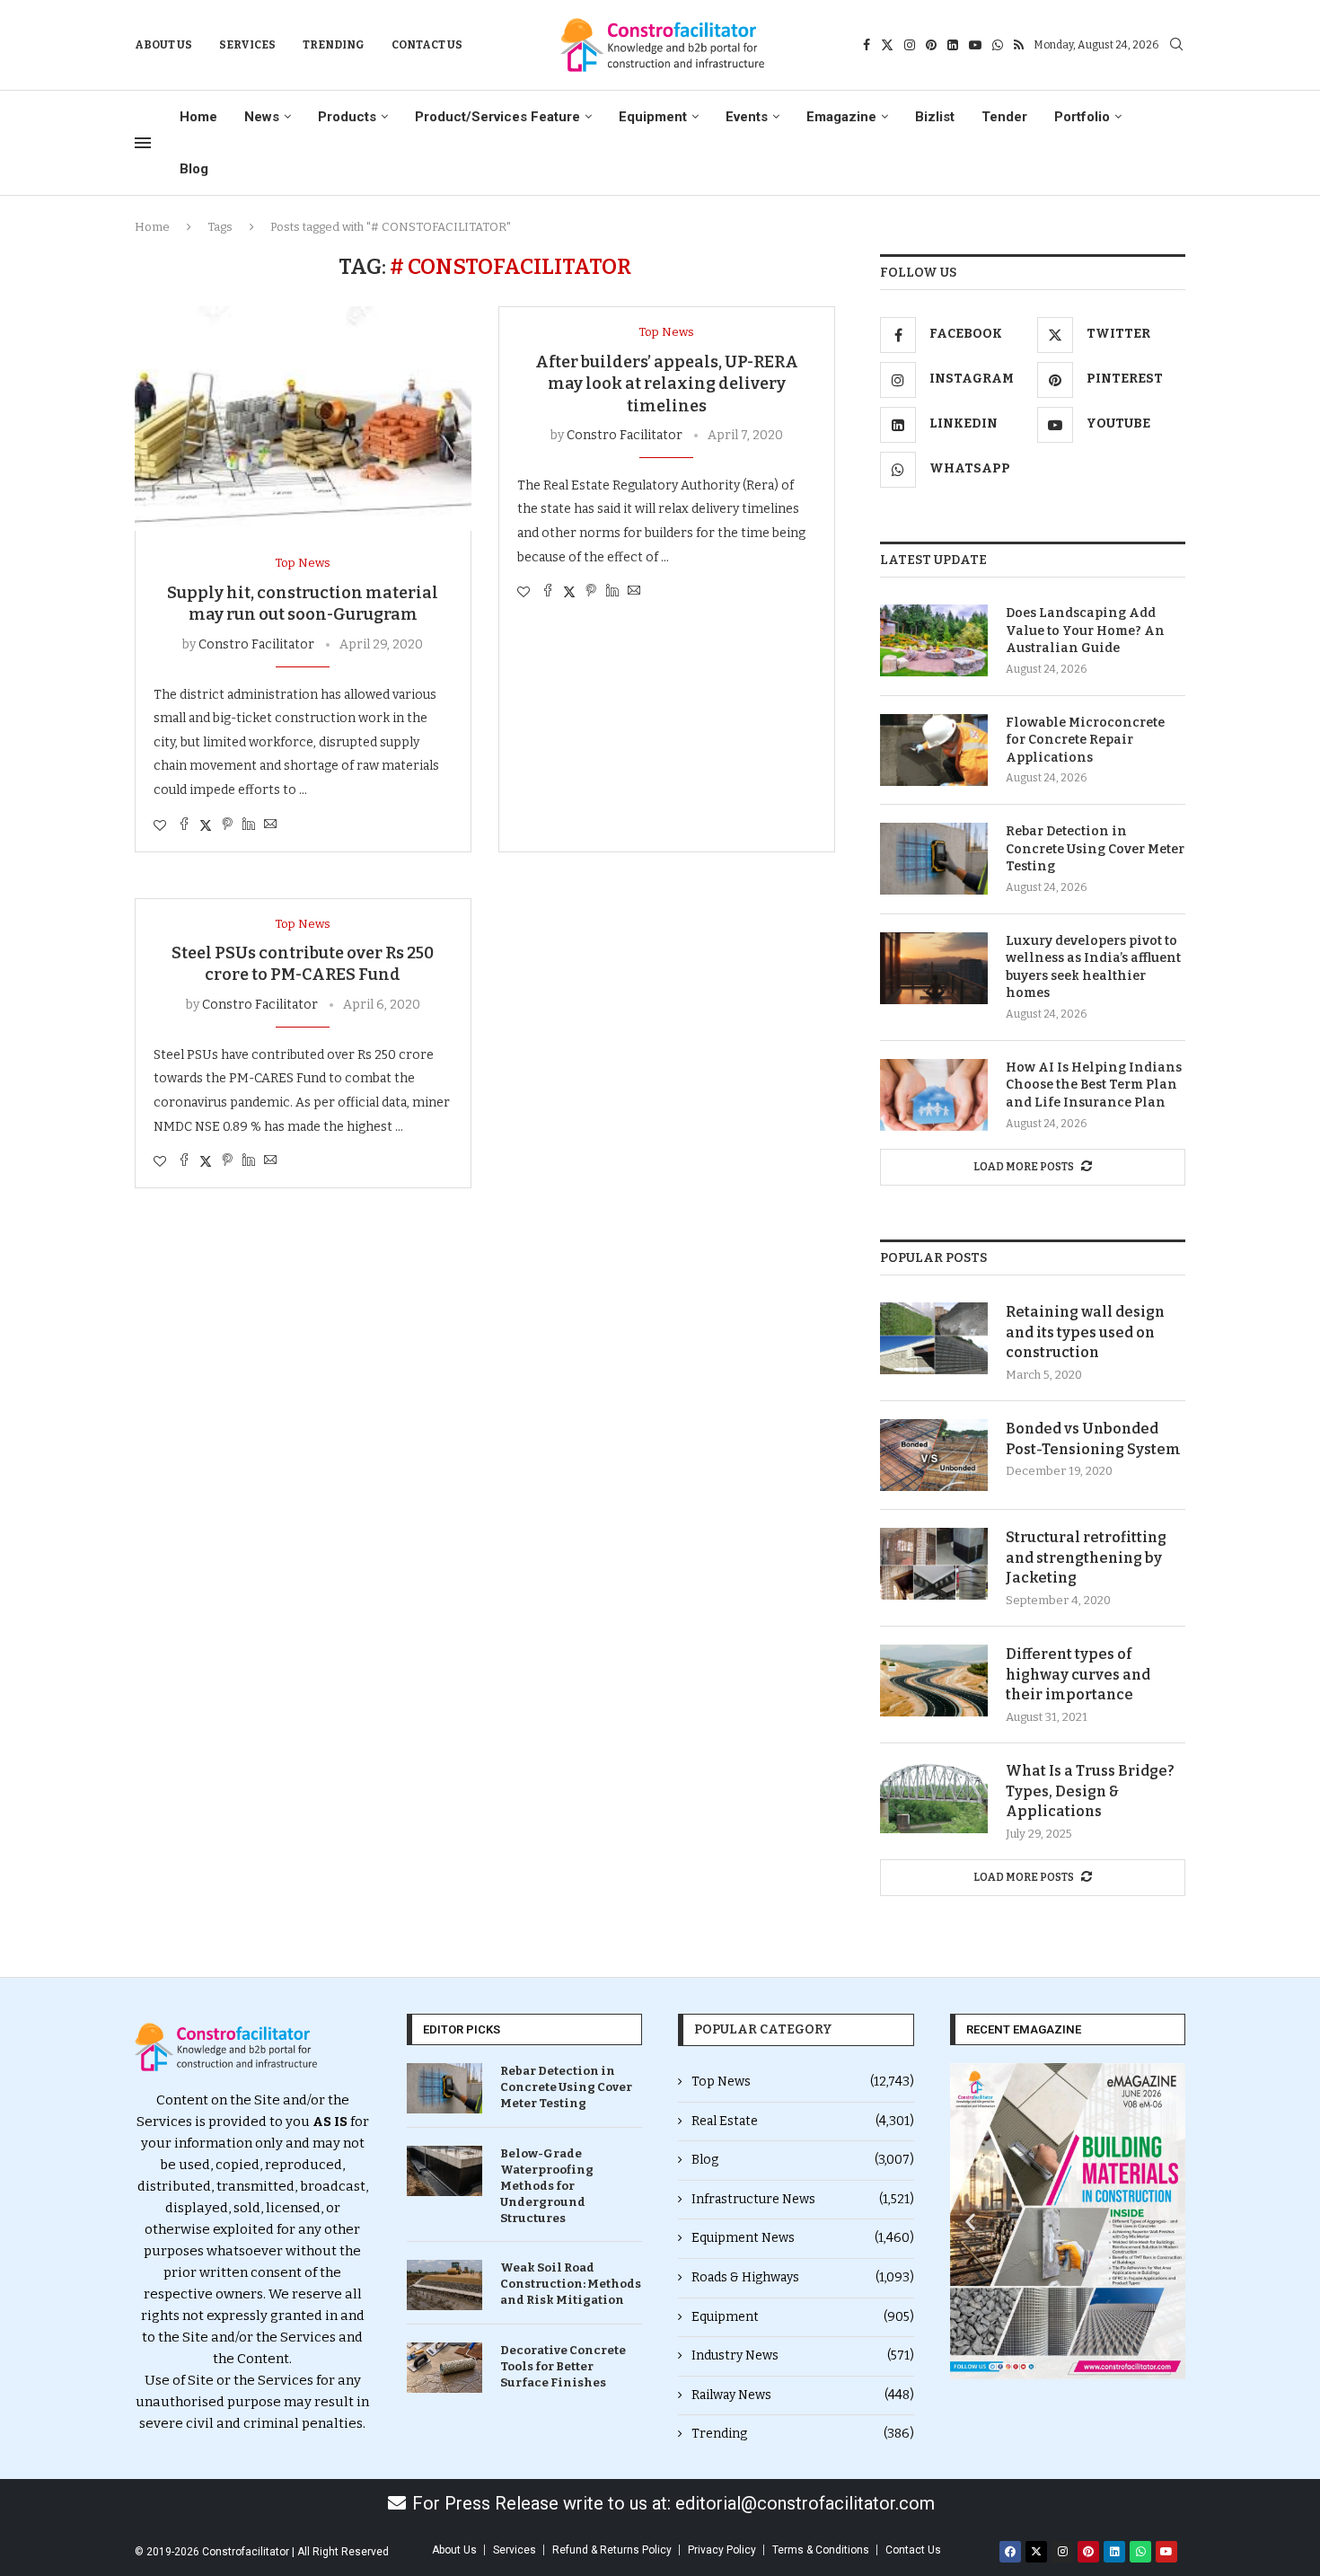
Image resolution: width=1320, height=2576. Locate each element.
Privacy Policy (722, 2550)
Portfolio (1082, 117)
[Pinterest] (931, 45)
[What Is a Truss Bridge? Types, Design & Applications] (934, 1797)
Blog (194, 169)
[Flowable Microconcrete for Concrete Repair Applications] (934, 750)
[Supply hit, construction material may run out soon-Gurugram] (303, 419)
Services (247, 45)
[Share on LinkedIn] (249, 825)
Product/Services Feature (497, 117)
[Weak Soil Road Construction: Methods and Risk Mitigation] (444, 2285)
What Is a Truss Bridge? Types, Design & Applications (1090, 1791)
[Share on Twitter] (206, 825)
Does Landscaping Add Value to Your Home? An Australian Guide (1085, 631)
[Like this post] (160, 826)
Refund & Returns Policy (612, 2550)
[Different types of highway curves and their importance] (934, 1681)
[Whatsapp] (998, 45)
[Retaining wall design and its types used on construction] (934, 1338)
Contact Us (427, 45)
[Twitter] (887, 45)
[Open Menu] (143, 143)
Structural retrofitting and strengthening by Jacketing (1086, 1557)
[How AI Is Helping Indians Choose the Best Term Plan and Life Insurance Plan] (934, 1095)
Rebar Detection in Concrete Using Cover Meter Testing (1095, 849)
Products (347, 117)
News (262, 117)
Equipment (653, 117)
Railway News (803, 2395)
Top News (803, 2082)
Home (198, 117)
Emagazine (841, 117)
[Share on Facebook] (184, 825)
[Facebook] (867, 45)
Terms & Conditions (821, 2550)
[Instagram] (910, 45)
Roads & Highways (803, 2277)
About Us (163, 45)
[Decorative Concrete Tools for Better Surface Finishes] (444, 2368)
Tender (1004, 117)
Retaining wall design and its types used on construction (1085, 1332)
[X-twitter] (1036, 2552)
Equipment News (803, 2238)
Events (747, 117)
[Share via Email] (270, 825)
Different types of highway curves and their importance (1078, 1674)
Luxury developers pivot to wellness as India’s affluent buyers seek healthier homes (1093, 967)
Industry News (803, 2355)
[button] (970, 2221)
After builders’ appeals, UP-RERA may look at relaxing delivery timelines (667, 384)
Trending (334, 45)
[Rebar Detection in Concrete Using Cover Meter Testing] (934, 859)
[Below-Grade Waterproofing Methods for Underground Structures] (444, 2171)
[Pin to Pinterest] (227, 825)
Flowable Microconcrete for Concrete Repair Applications (1085, 740)
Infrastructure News (803, 2199)
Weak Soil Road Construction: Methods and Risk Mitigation (571, 2284)
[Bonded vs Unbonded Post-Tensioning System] (934, 1455)
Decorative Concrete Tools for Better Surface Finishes (563, 2366)
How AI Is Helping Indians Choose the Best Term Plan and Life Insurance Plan (1094, 1085)
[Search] (1176, 45)
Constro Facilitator (256, 644)
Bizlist (935, 117)
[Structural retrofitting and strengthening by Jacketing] (934, 1564)
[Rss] (1019, 45)
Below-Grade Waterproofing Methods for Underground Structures (547, 2186)
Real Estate (803, 2121)
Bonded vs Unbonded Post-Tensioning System (1093, 1438)
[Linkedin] (953, 45)
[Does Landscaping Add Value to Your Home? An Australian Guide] (934, 640)
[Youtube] (975, 45)
